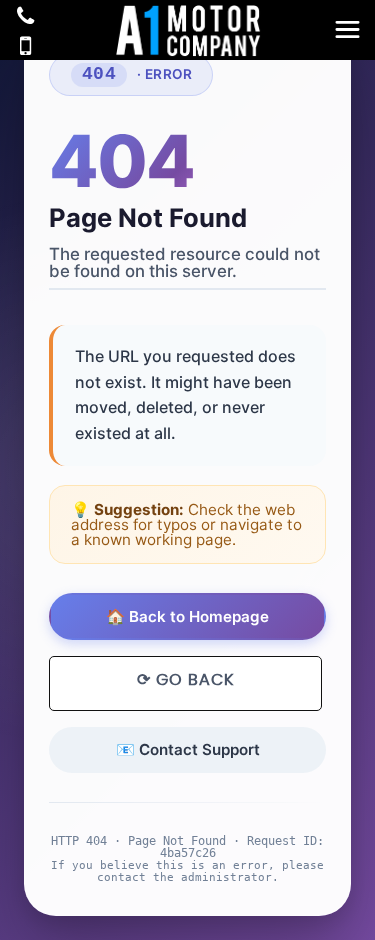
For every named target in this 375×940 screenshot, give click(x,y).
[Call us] (25, 18)
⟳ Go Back (185, 680)
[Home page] (188, 31)
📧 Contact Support (188, 749)
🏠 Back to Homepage (187, 616)
